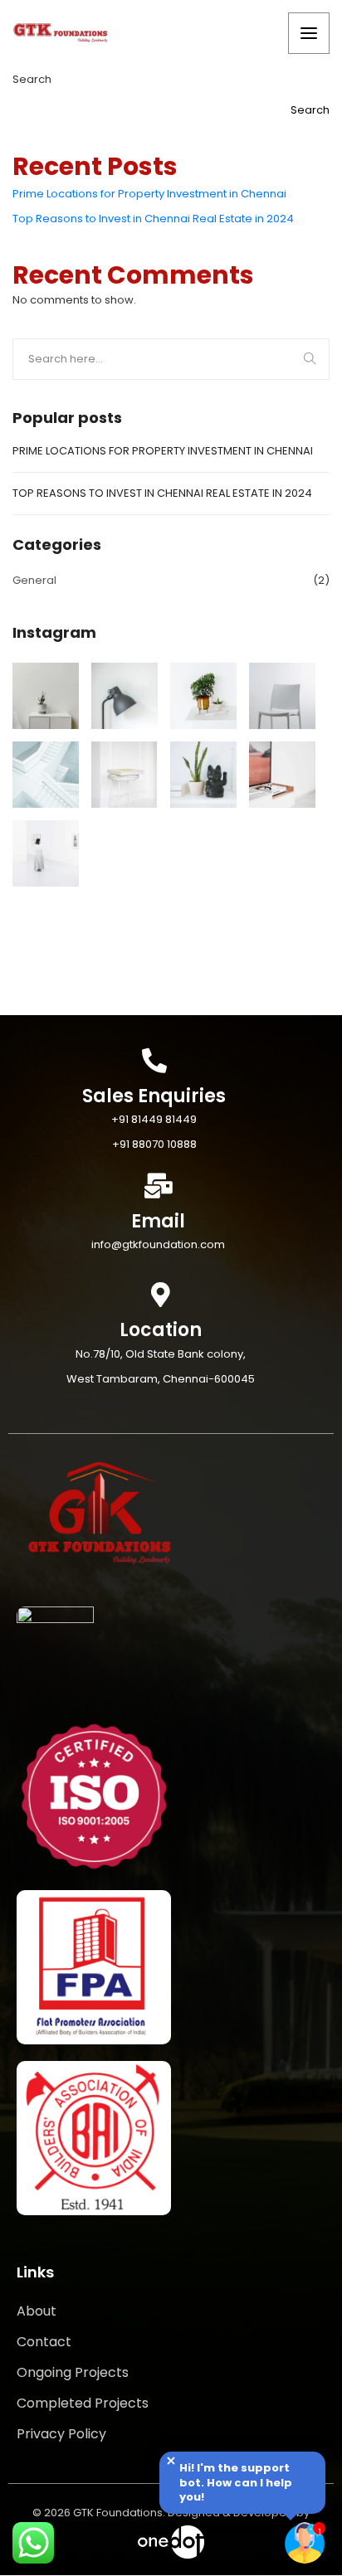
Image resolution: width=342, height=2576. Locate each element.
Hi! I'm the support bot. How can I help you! (236, 2483)
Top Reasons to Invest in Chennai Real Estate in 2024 (153, 219)
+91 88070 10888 (154, 1144)
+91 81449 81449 (154, 1119)
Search (32, 79)
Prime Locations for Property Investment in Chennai (149, 194)
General (34, 580)
